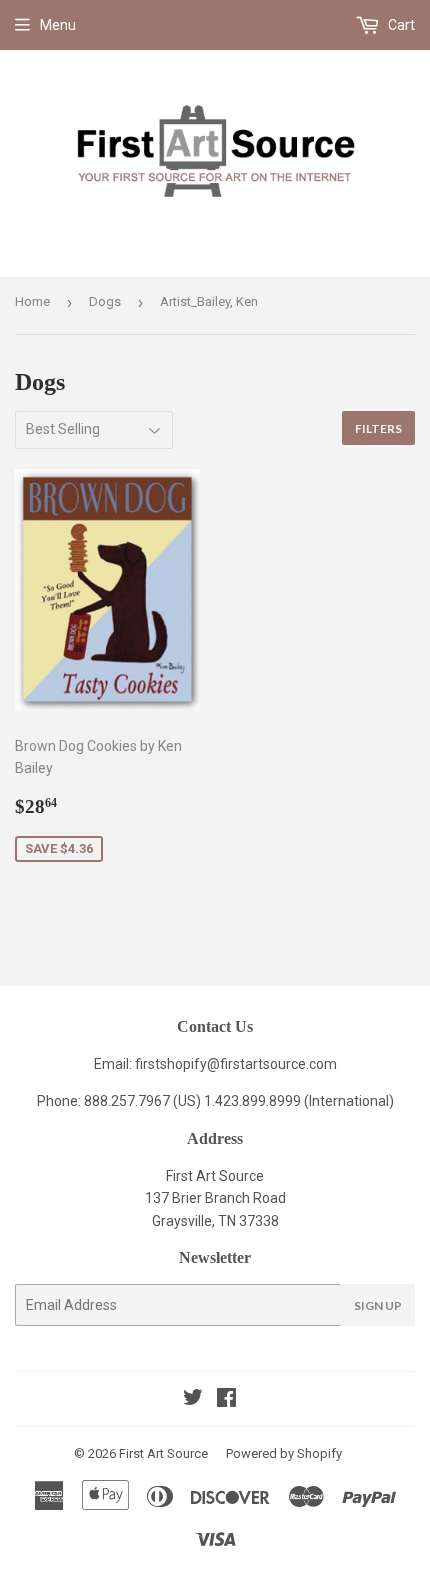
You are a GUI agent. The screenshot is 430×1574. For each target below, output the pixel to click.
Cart (400, 25)
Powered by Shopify (284, 1453)
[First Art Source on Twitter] (193, 1400)
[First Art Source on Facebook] (226, 1400)
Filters (378, 428)
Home (32, 301)
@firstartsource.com (272, 1064)
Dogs (105, 301)
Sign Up (378, 1305)
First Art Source (163, 1453)
